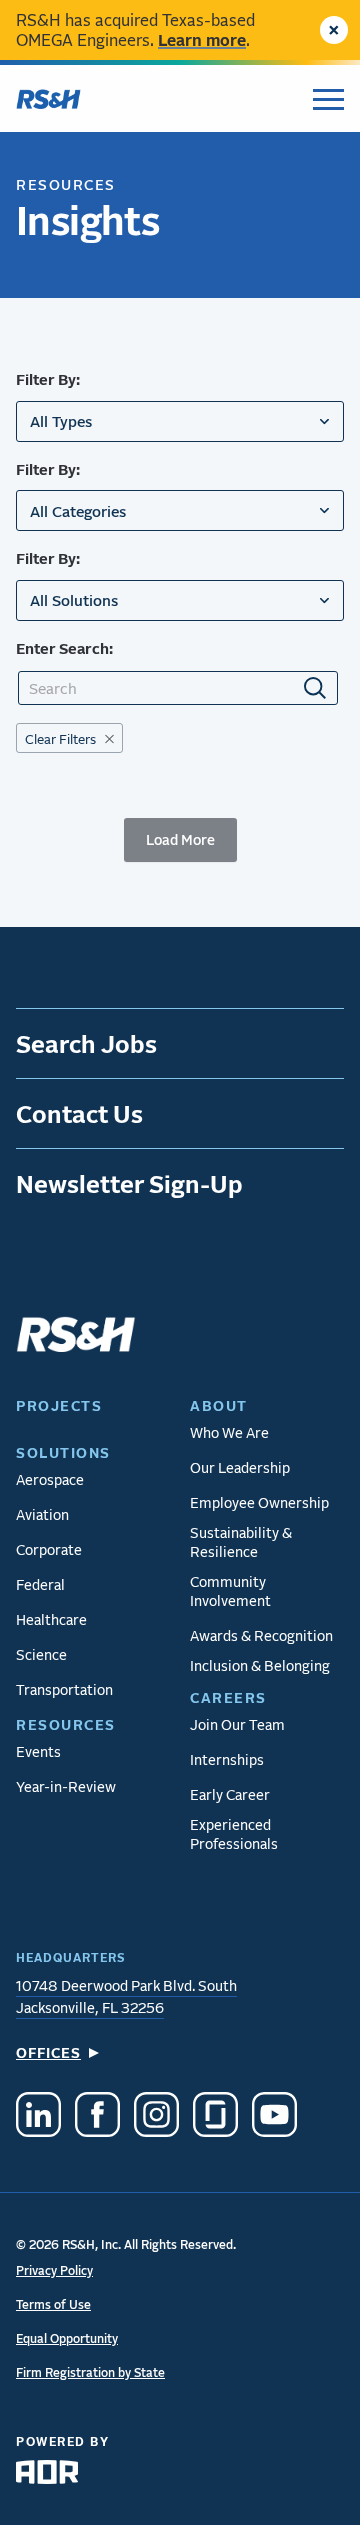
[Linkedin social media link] (38, 2117)
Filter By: (48, 379)
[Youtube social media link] (274, 2117)
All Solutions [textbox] (74, 600)
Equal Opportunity (67, 2338)
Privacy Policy (54, 2270)
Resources (66, 184)
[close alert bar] (334, 30)
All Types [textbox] (61, 421)
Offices (48, 2052)
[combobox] (180, 421)
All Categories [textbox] (78, 511)
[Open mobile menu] (328, 99)
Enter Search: (64, 648)
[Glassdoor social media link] (215, 2117)
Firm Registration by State (90, 2372)
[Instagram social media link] (156, 2117)
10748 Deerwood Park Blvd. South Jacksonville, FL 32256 (126, 1996)
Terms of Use (53, 2304)
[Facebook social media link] (97, 2117)
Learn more (202, 39)
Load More (180, 839)
